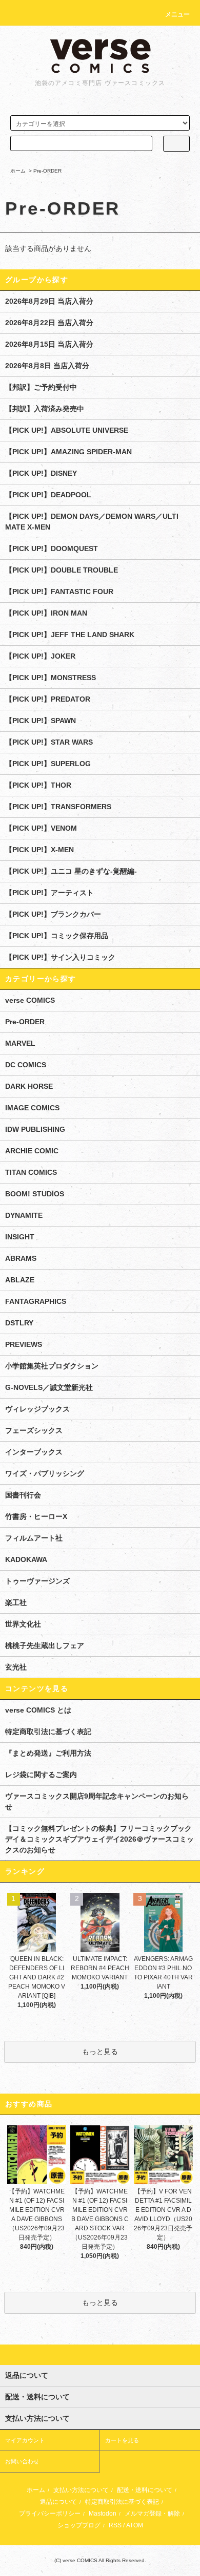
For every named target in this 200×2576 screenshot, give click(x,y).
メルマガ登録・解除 (152, 2514)
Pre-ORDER (47, 171)
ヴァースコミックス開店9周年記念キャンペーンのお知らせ (97, 1801)
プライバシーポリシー (50, 2514)
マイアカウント (25, 2440)
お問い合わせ (22, 2461)
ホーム (18, 171)
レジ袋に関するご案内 (41, 1775)
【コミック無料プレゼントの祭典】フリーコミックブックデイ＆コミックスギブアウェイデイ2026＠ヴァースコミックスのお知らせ (99, 1839)
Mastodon (103, 2514)
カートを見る (122, 2440)
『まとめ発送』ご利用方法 (48, 1753)
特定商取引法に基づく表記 (48, 1732)
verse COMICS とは (38, 1710)
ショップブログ (79, 2525)
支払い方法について (81, 2490)
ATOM (135, 2525)
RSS (115, 2525)
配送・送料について (145, 2490)
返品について (58, 2502)
